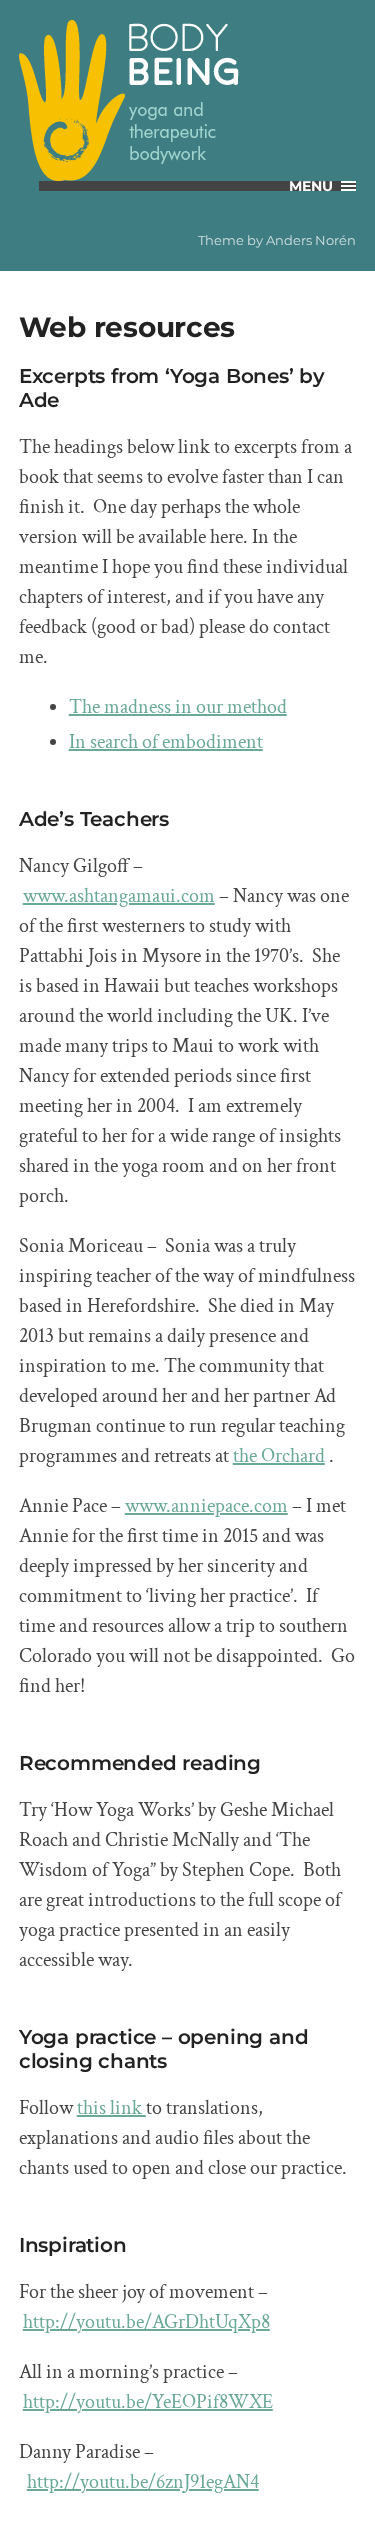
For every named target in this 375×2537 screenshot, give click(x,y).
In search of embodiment (166, 742)
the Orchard (279, 1456)
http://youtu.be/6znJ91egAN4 (143, 2482)
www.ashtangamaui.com (119, 896)
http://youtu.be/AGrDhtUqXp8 (146, 2322)
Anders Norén (311, 240)
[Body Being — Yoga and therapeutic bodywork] (188, 100)
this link (111, 2108)
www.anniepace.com (206, 1506)
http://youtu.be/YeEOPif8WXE (148, 2402)
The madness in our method (178, 707)
